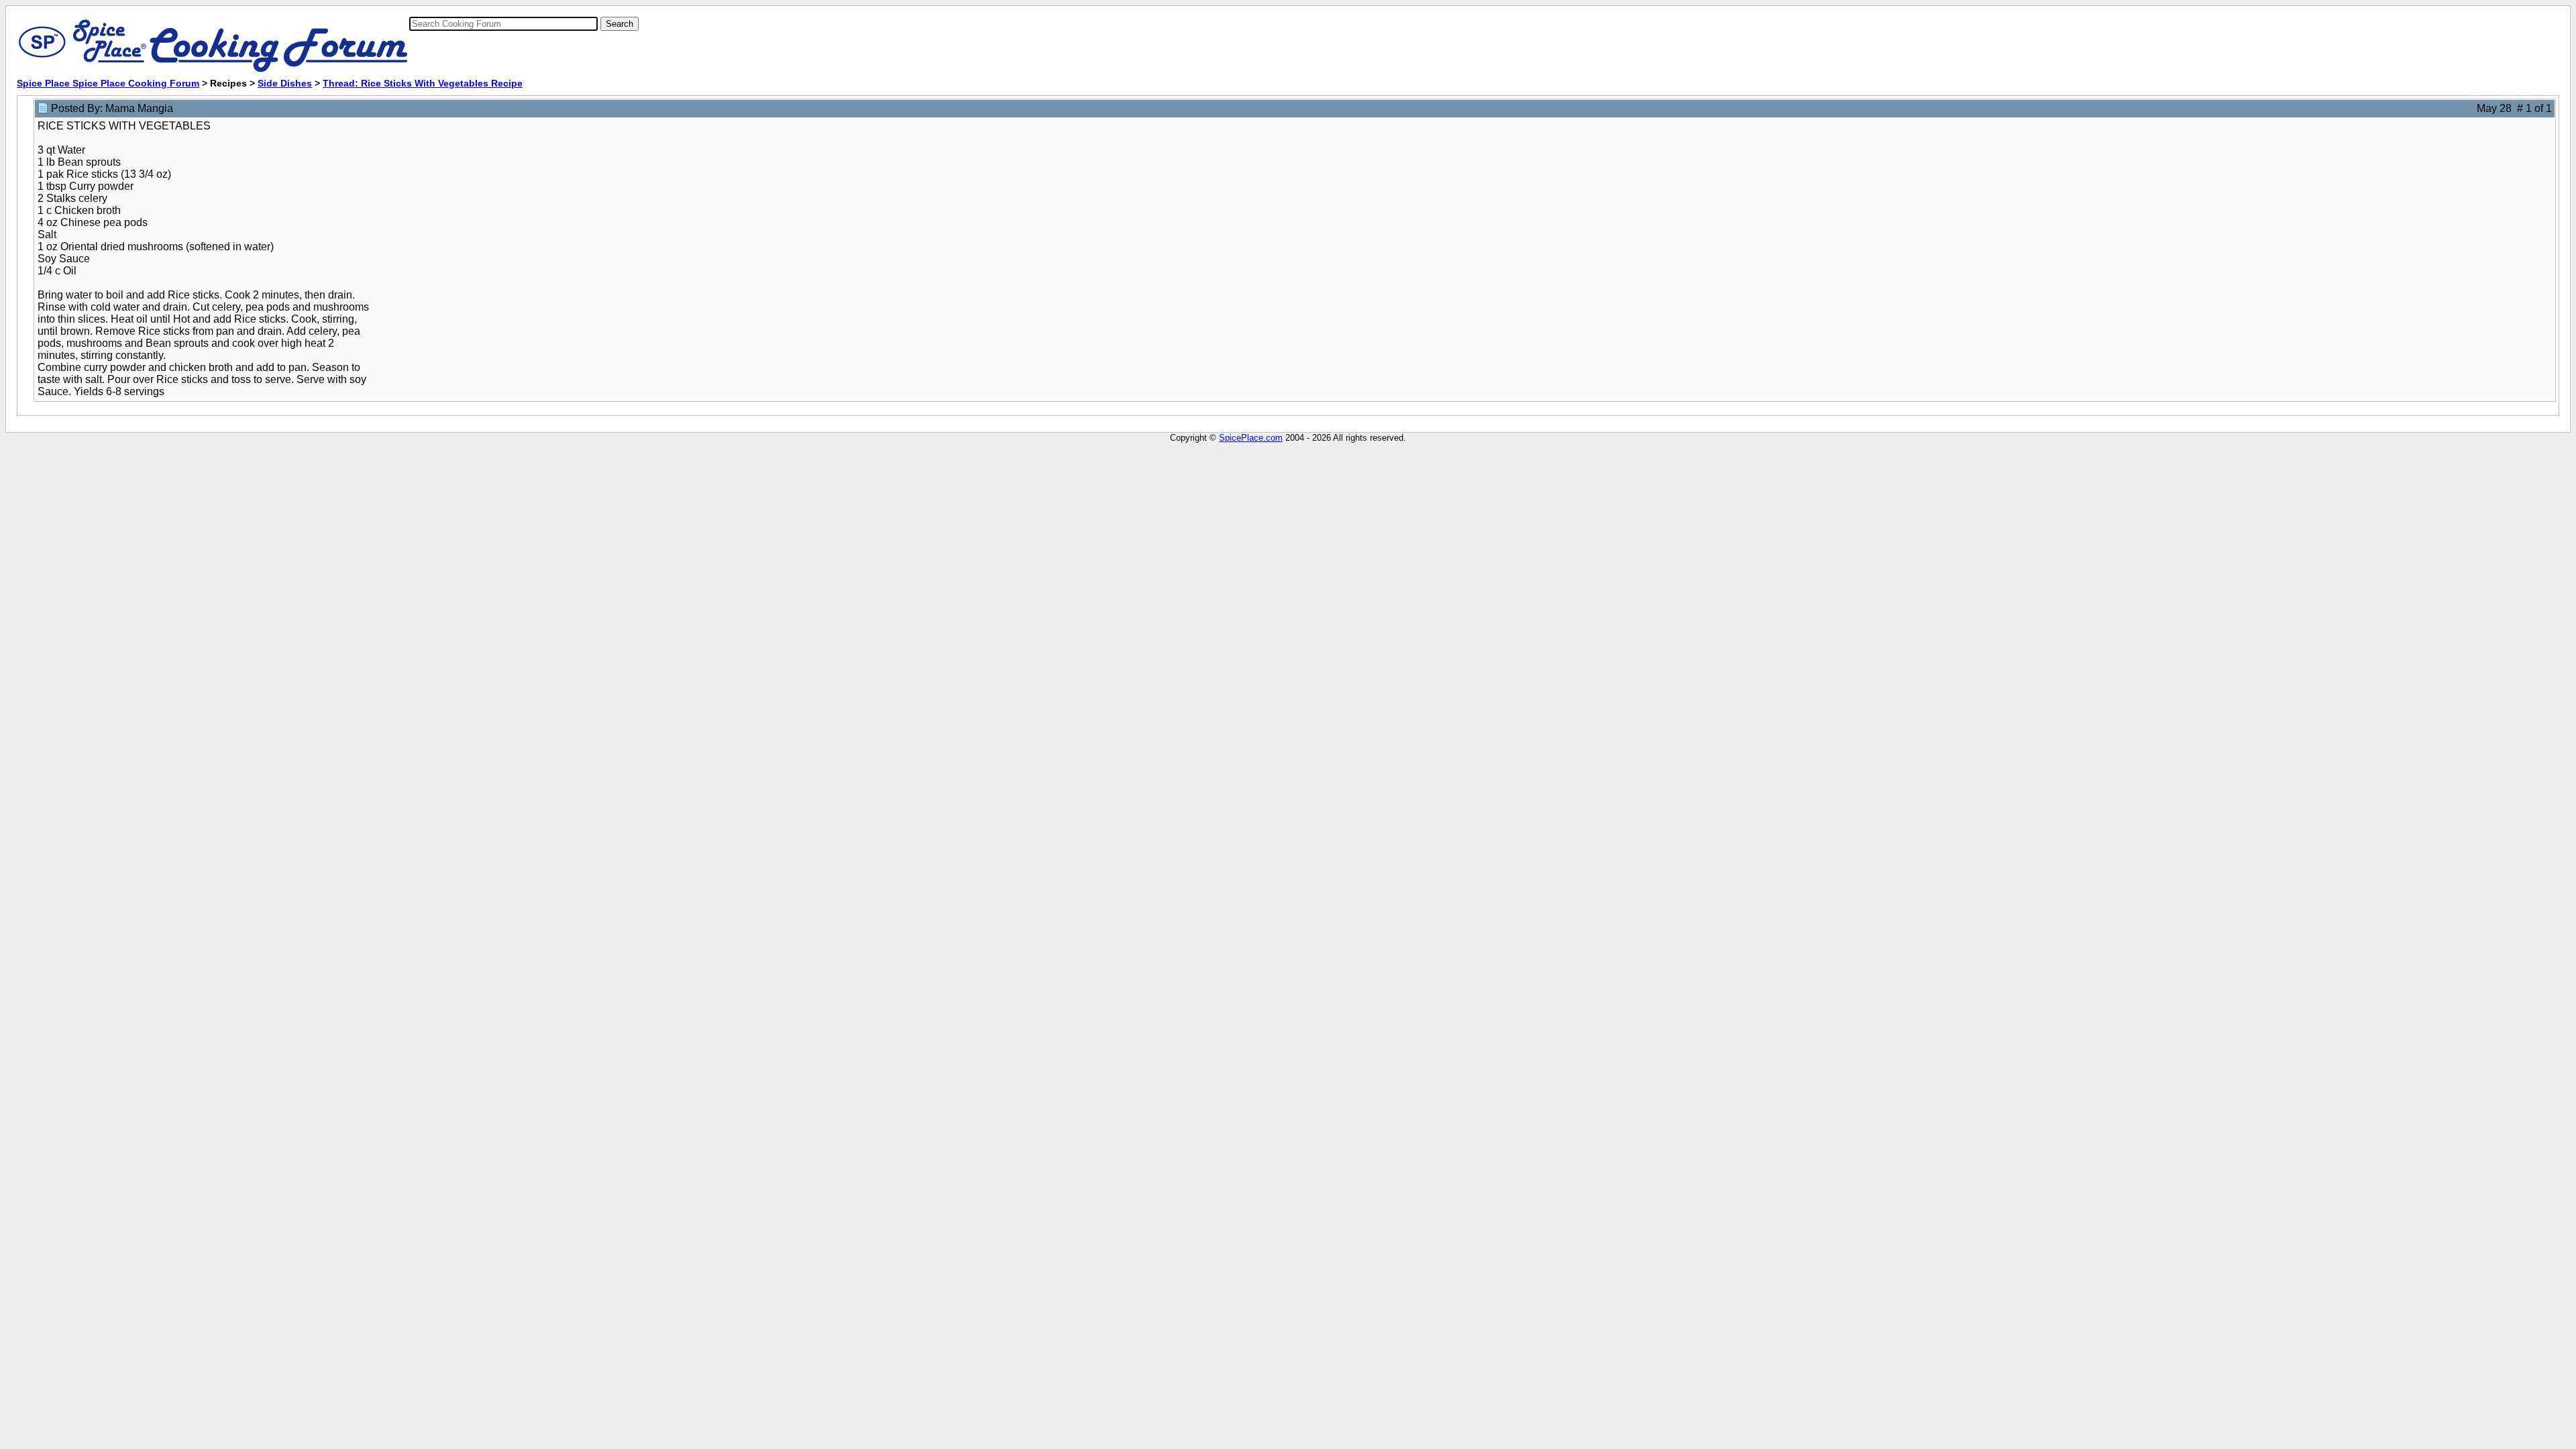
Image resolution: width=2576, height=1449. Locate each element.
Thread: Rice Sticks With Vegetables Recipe (423, 83)
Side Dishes (285, 83)
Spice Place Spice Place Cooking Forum (108, 83)
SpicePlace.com (1251, 438)
